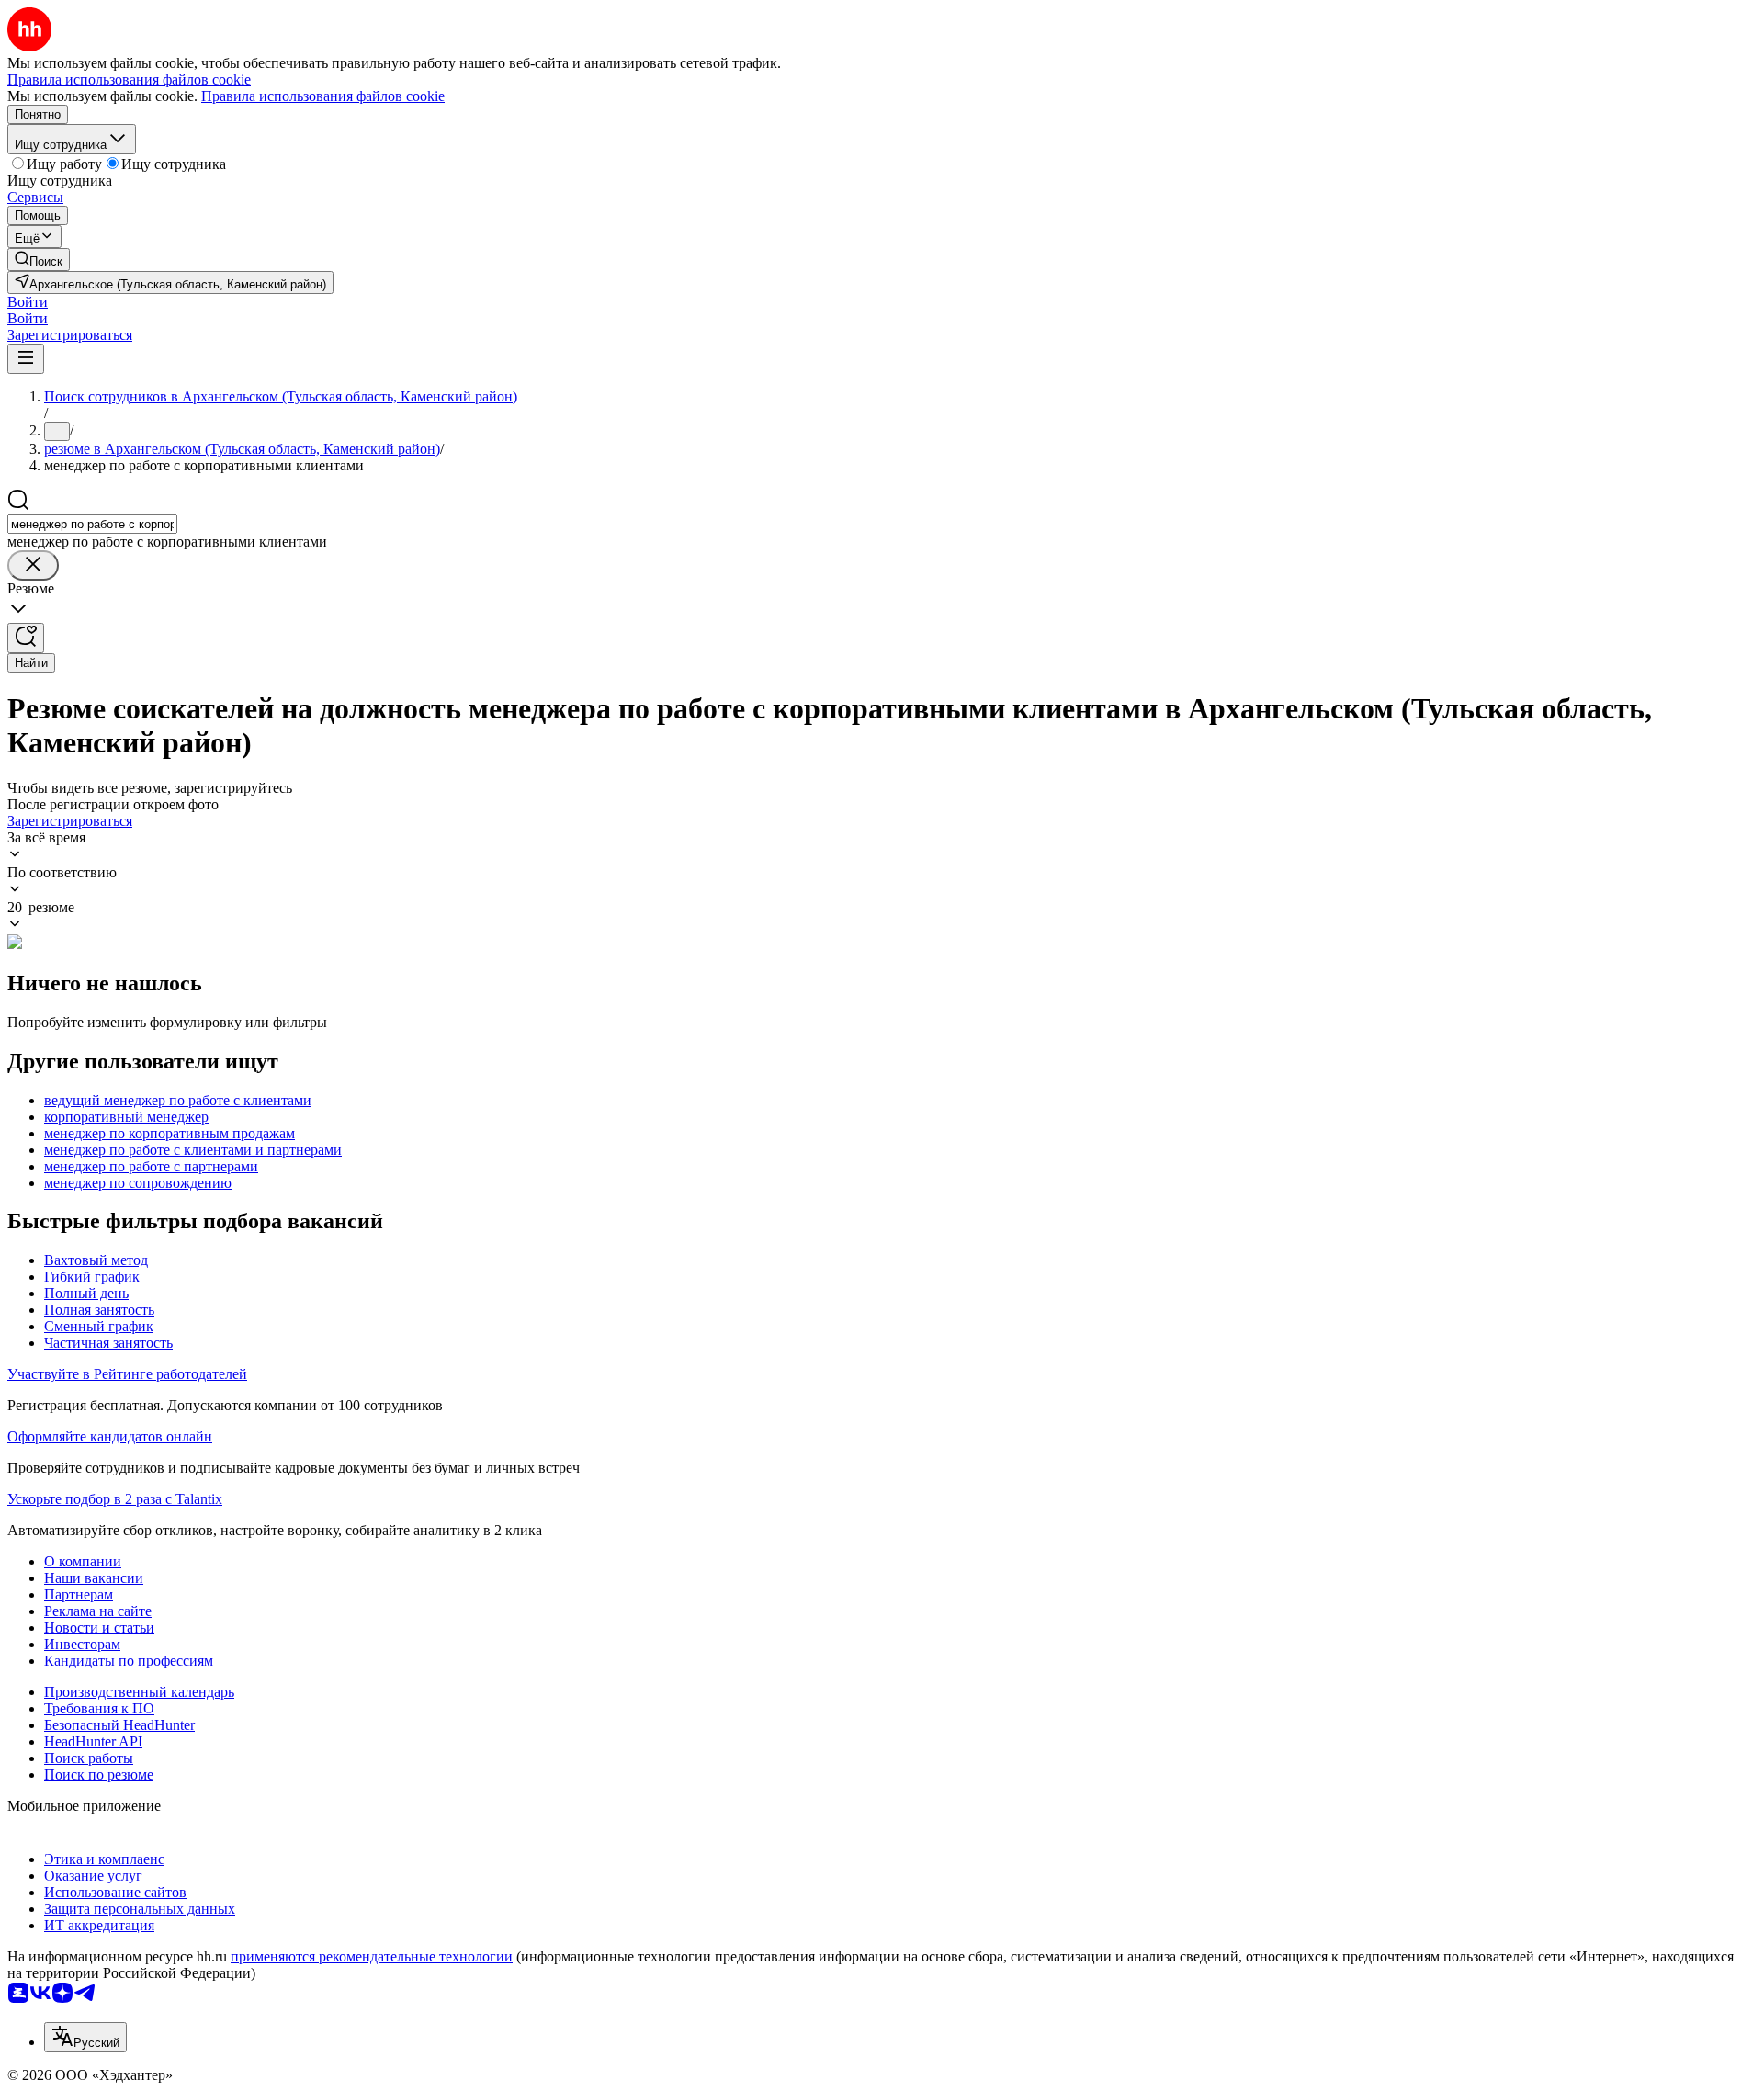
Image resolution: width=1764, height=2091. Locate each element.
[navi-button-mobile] (26, 359)
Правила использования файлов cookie (323, 96)
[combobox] (92, 524)
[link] (39, 260)
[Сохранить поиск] (26, 638)
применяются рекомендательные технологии (372, 1956)
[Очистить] (33, 565)
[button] (28, 302)
